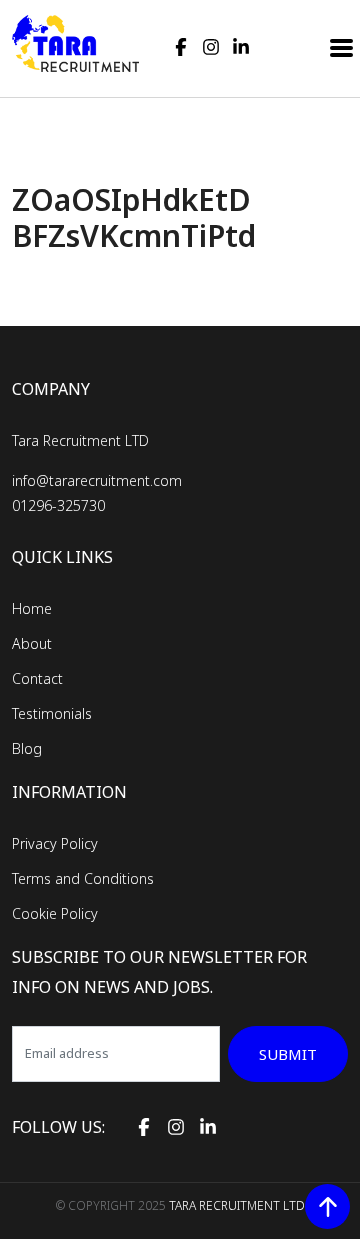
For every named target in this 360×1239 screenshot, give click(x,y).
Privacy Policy (55, 843)
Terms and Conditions (83, 878)
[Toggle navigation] (342, 46)
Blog (27, 748)
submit (288, 1054)
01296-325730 (58, 505)
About (32, 643)
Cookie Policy (55, 913)
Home (32, 608)
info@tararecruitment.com (97, 480)
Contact (37, 678)
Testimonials (52, 713)
